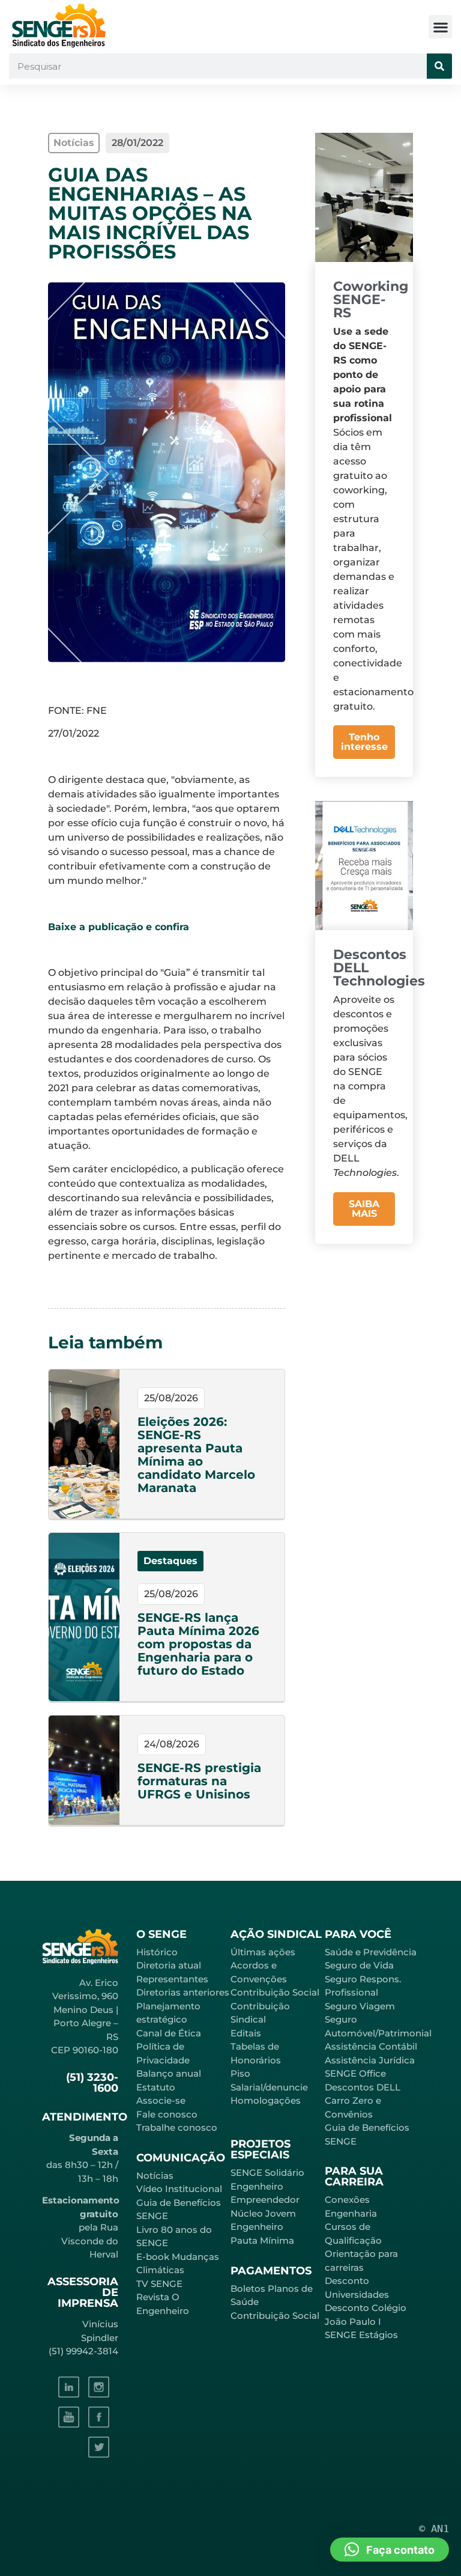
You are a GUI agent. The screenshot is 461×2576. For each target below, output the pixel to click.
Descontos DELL (363, 2087)
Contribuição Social (275, 1992)
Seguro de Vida (359, 1965)
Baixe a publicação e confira (119, 927)
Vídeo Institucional (179, 2189)
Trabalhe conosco (177, 2127)
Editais (246, 2033)
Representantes (172, 1979)
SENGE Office (355, 2073)
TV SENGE (159, 2284)
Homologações (266, 2100)
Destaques (170, 1561)
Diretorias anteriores (183, 1992)
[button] (440, 27)
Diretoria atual (169, 1965)
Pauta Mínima (262, 2240)
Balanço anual (169, 2073)
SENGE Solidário (267, 2173)
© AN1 (434, 2529)
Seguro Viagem (360, 2006)
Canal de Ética (169, 2033)
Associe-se (161, 2100)
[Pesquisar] (439, 66)
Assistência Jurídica (370, 2060)
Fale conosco (167, 2114)
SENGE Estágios (361, 2335)
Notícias (155, 2176)
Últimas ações (263, 1952)
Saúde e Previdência (371, 1952)
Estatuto (156, 2087)
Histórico (157, 1952)
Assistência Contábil (371, 2046)
